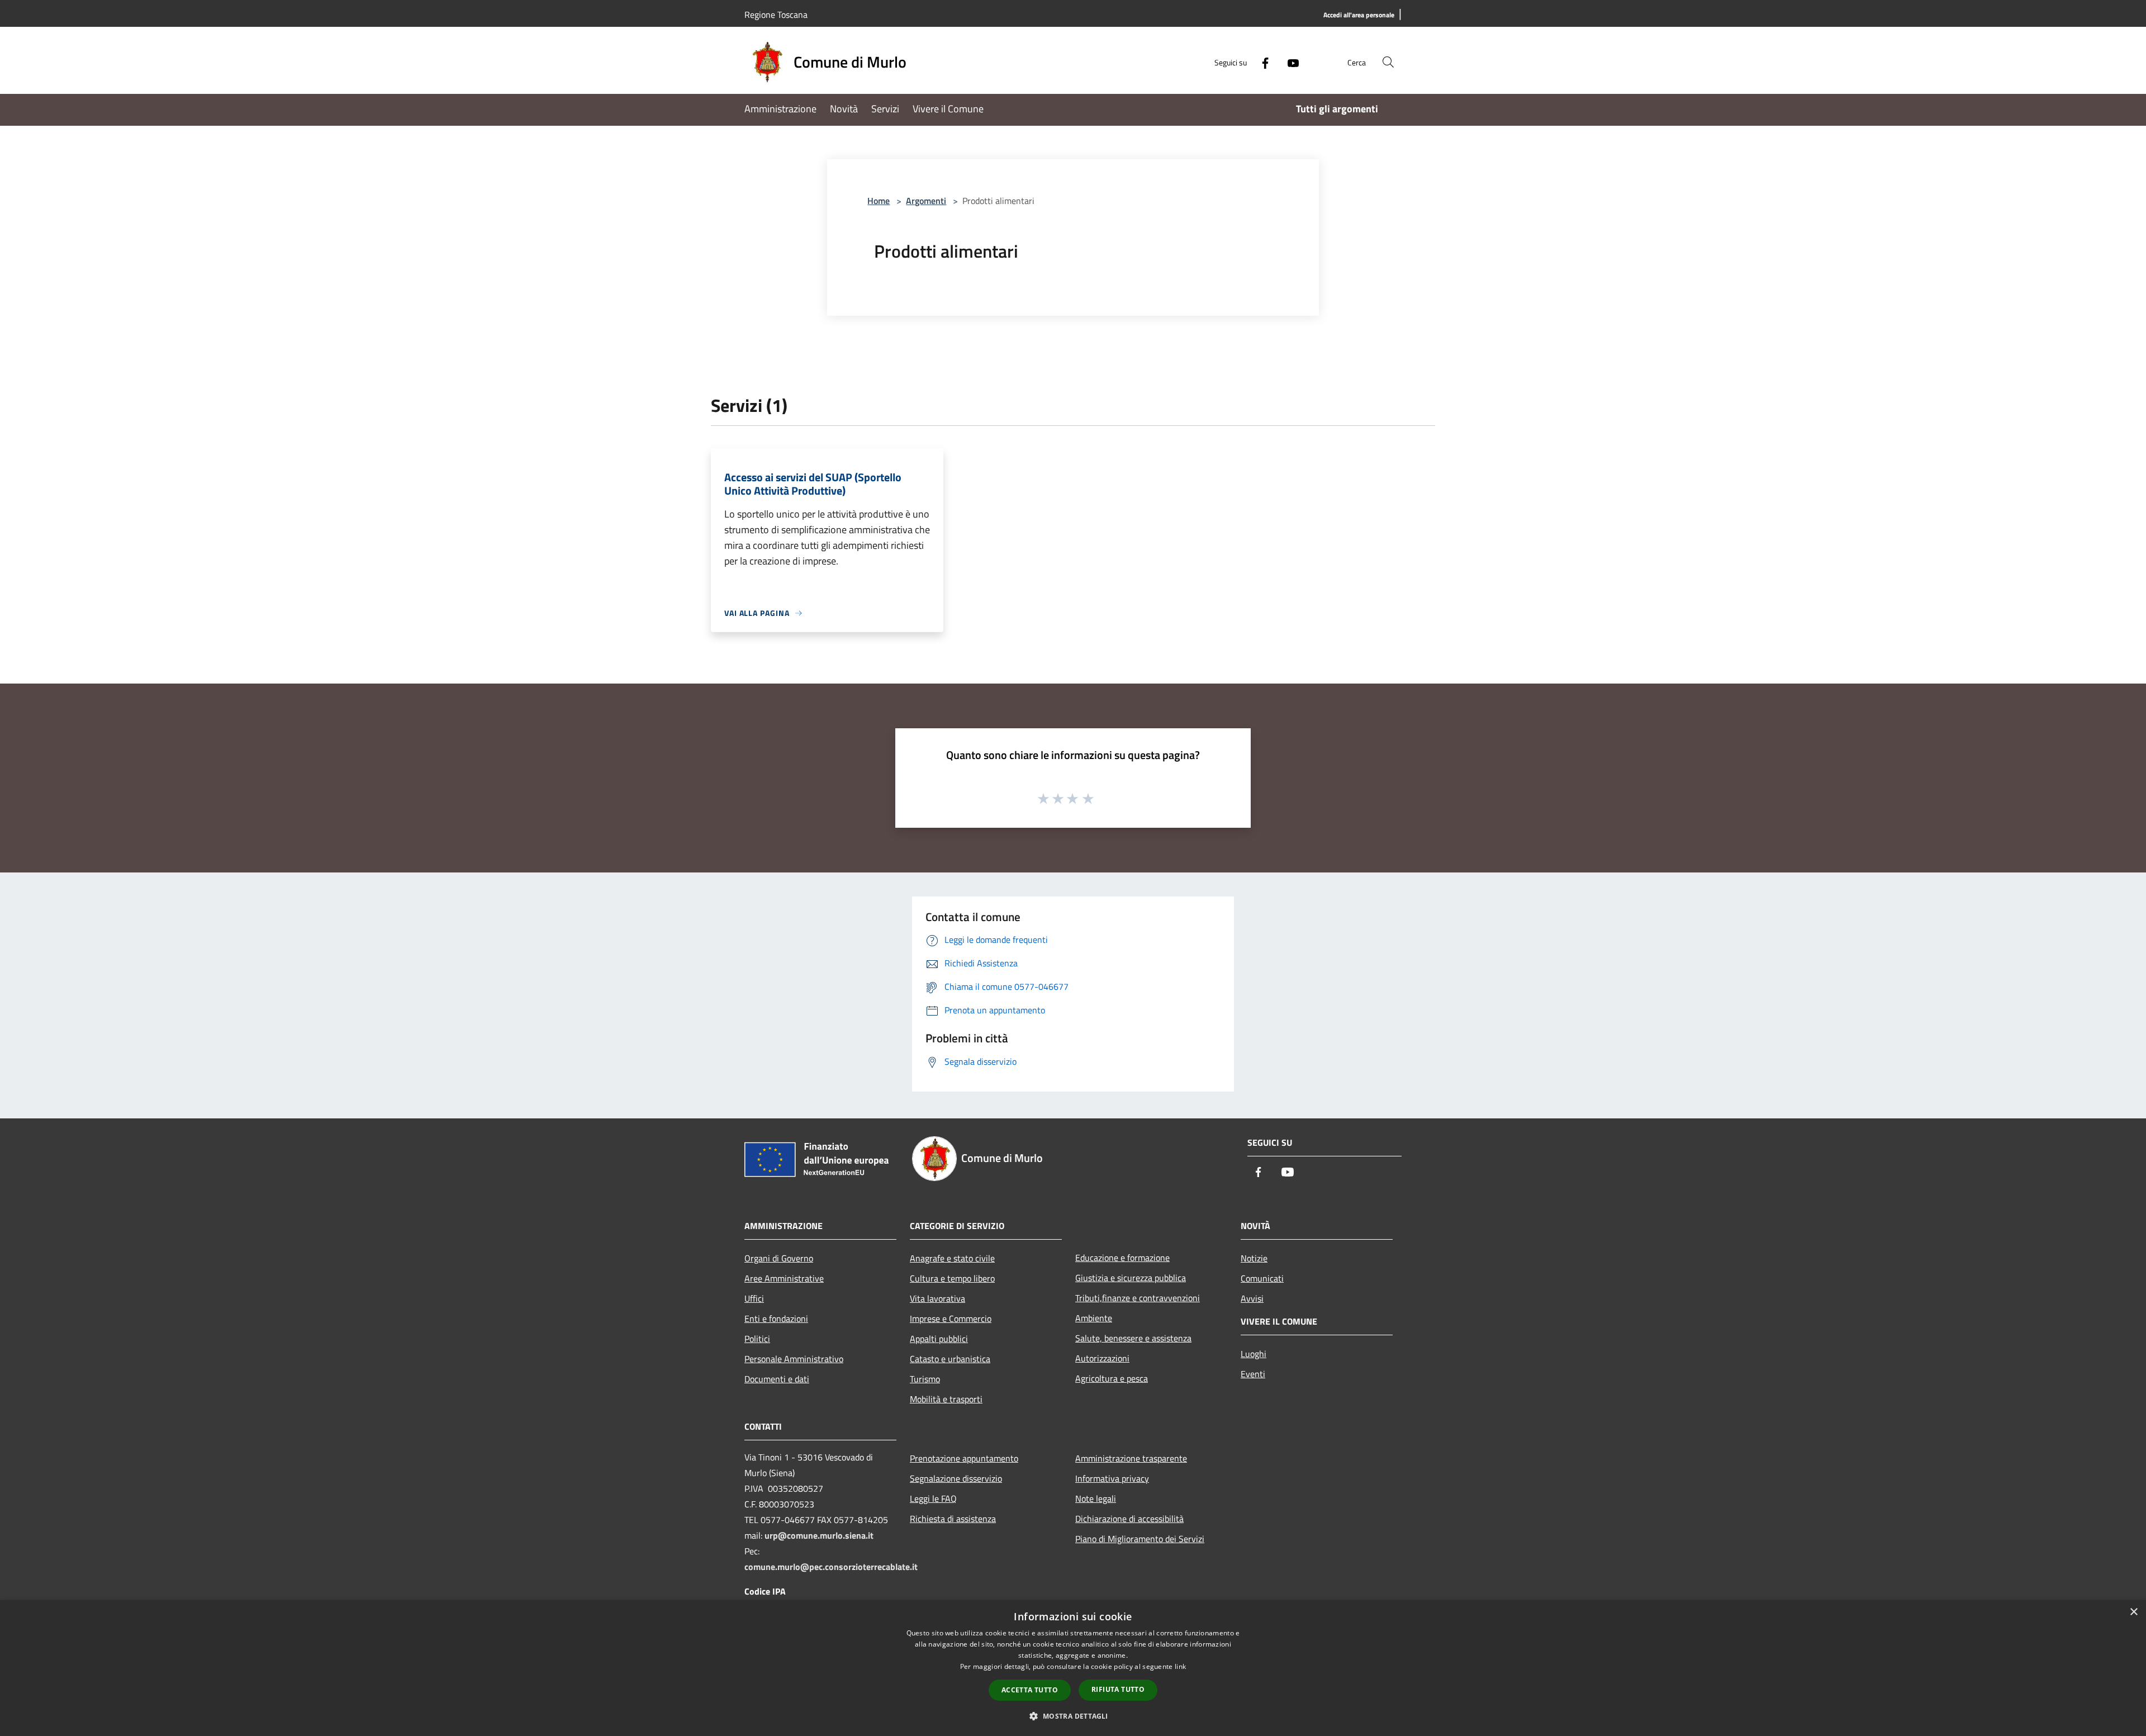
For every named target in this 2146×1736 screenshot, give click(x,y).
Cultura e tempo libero (952, 1278)
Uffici (754, 1298)
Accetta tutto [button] (1030, 1690)
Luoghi (1254, 1354)
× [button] (2133, 1612)
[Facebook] (1261, 62)
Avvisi (1252, 1298)
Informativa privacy (1112, 1478)
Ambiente (1094, 1318)
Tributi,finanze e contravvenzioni (1138, 1298)
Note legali (1096, 1498)
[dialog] (1073, 1668)
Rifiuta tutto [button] (1118, 1689)
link (1180, 1666)
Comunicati (1262, 1278)
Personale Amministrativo (794, 1359)
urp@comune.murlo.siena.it (819, 1535)
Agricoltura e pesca (1112, 1378)
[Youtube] (1289, 62)
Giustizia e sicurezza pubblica (1131, 1278)
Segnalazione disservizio (956, 1478)
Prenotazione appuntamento (964, 1458)
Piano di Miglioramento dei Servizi (1140, 1539)
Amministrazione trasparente (1131, 1458)
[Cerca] (1388, 62)
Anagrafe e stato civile (952, 1258)
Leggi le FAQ (933, 1498)
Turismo (925, 1379)
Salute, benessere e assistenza (1133, 1338)
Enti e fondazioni (776, 1318)
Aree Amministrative (784, 1278)
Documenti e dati (777, 1379)
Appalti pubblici (939, 1339)
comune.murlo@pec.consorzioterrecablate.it (831, 1567)
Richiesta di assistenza (953, 1519)
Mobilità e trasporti (946, 1399)
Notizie (1254, 1258)
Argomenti (926, 201)
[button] (1073, 1716)
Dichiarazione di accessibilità (1129, 1519)
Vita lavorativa (937, 1298)
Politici (757, 1339)
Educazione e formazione (1122, 1258)
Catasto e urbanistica (950, 1359)
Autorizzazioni (1102, 1358)
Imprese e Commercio (951, 1318)
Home (879, 201)
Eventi (1253, 1374)
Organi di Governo (779, 1258)
